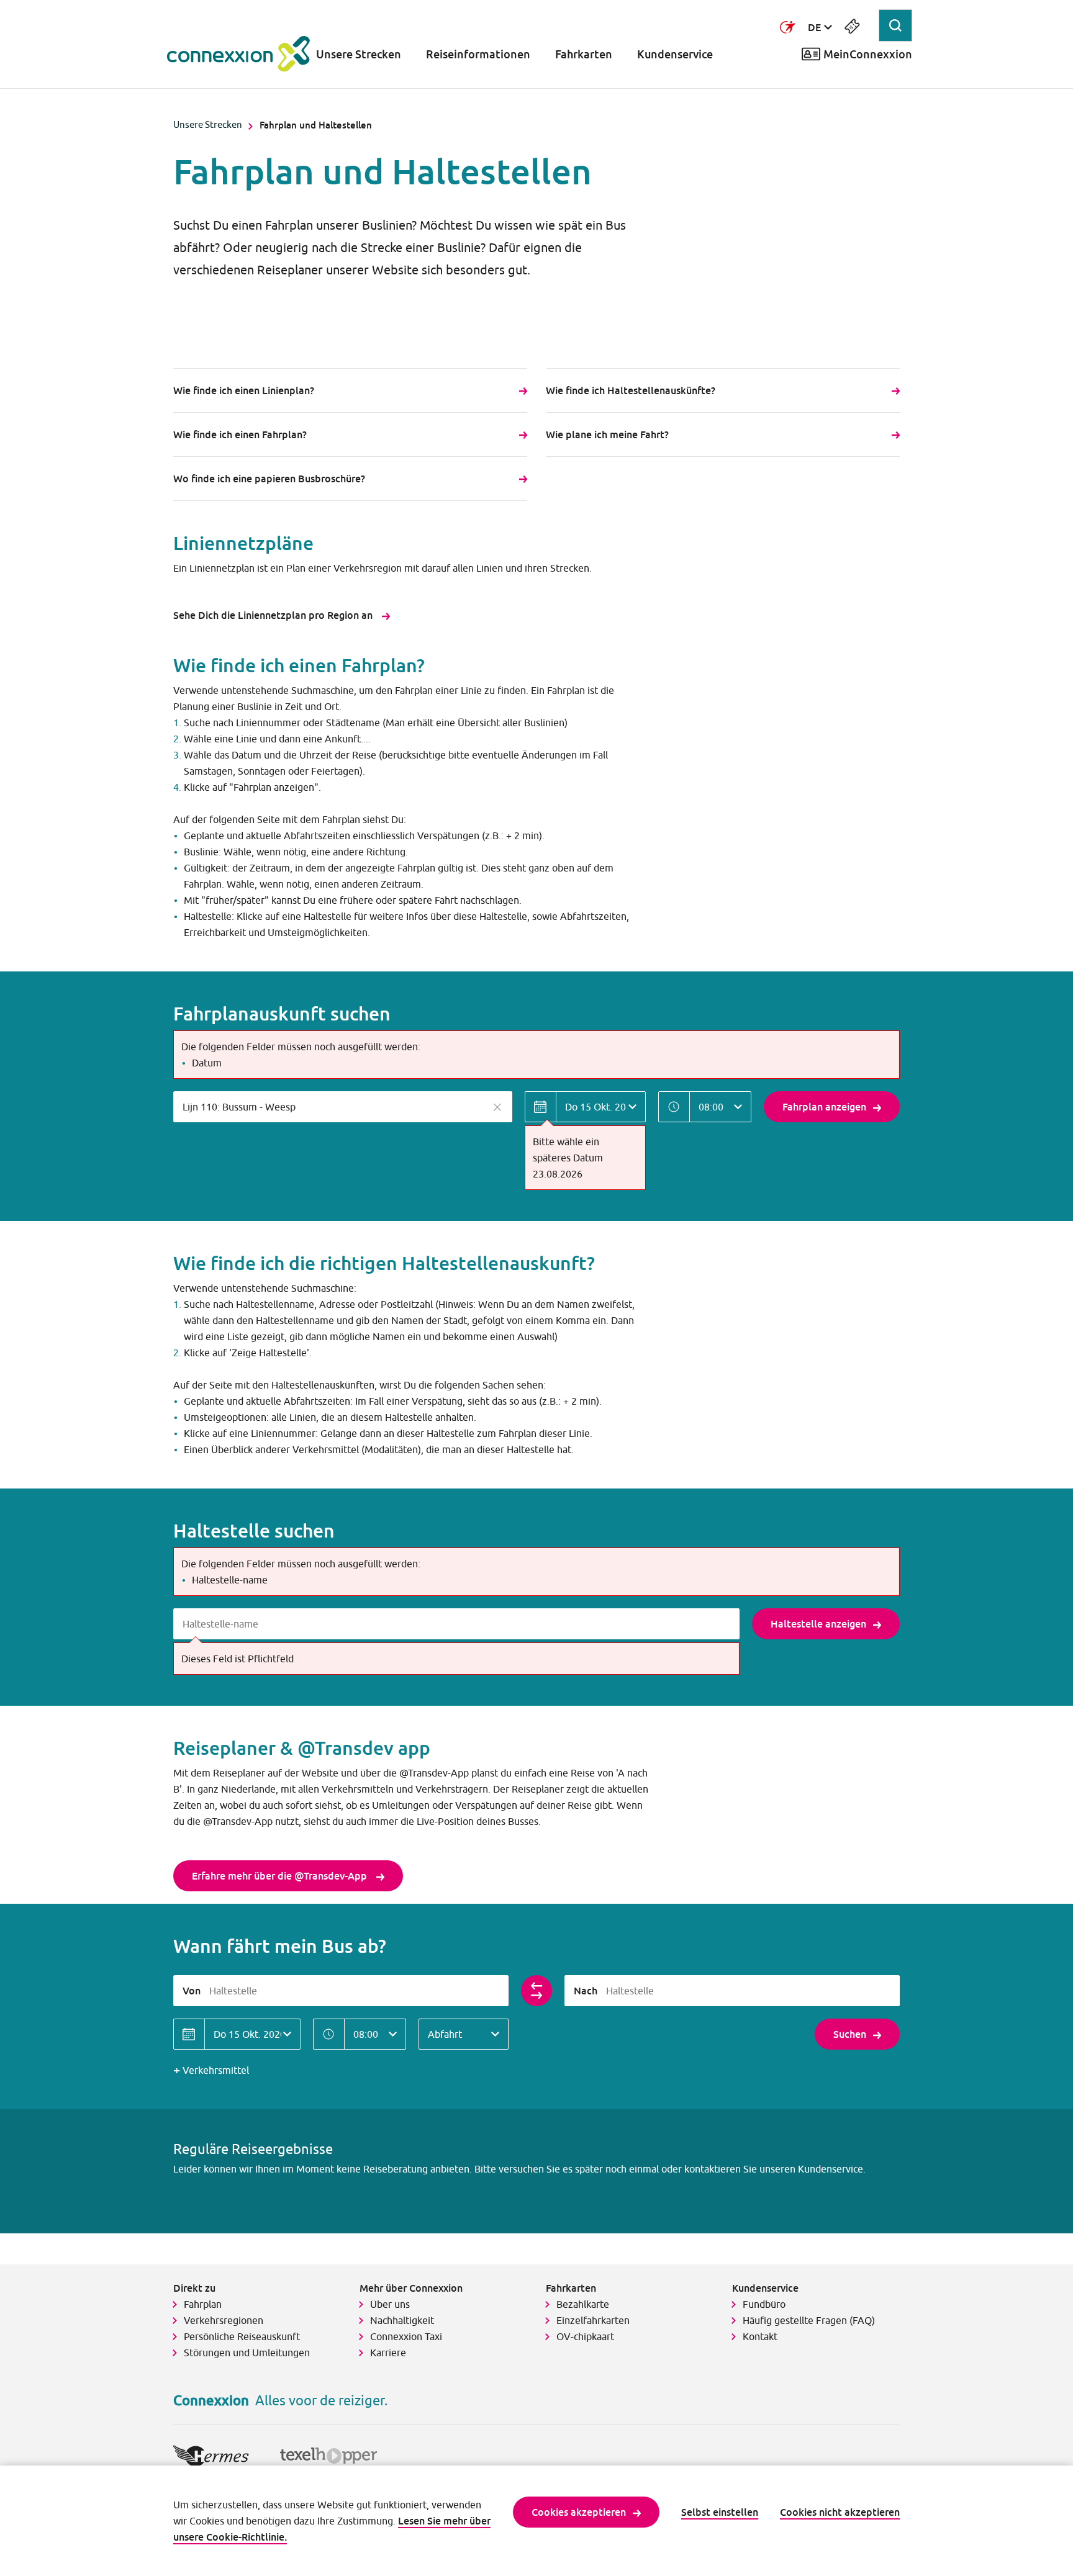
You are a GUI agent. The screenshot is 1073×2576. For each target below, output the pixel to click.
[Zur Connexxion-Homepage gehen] (238, 54)
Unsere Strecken (359, 54)
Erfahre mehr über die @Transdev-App (281, 1876)
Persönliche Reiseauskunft (242, 2336)
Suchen (850, 2034)
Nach (586, 1991)
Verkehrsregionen (224, 2320)
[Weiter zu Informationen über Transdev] (788, 27)
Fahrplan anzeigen (824, 1107)
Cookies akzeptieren (579, 2512)
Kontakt (760, 2336)
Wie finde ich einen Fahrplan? (240, 435)
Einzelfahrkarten (593, 2320)
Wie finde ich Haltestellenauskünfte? (632, 390)
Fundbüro (764, 2304)
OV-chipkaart (585, 2336)
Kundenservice (675, 54)
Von (192, 1991)
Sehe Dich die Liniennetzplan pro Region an (274, 615)
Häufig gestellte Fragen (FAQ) (809, 2320)
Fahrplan (203, 2304)
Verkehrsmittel (216, 2070)
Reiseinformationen (478, 54)
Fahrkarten (584, 54)
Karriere (388, 2353)
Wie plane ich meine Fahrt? (609, 435)
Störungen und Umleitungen (247, 2353)
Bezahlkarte (583, 2304)
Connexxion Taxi (406, 2336)
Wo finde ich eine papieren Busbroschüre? (269, 479)
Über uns (390, 2304)
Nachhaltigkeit (402, 2320)
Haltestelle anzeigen (818, 1624)
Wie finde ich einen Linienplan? (244, 390)
